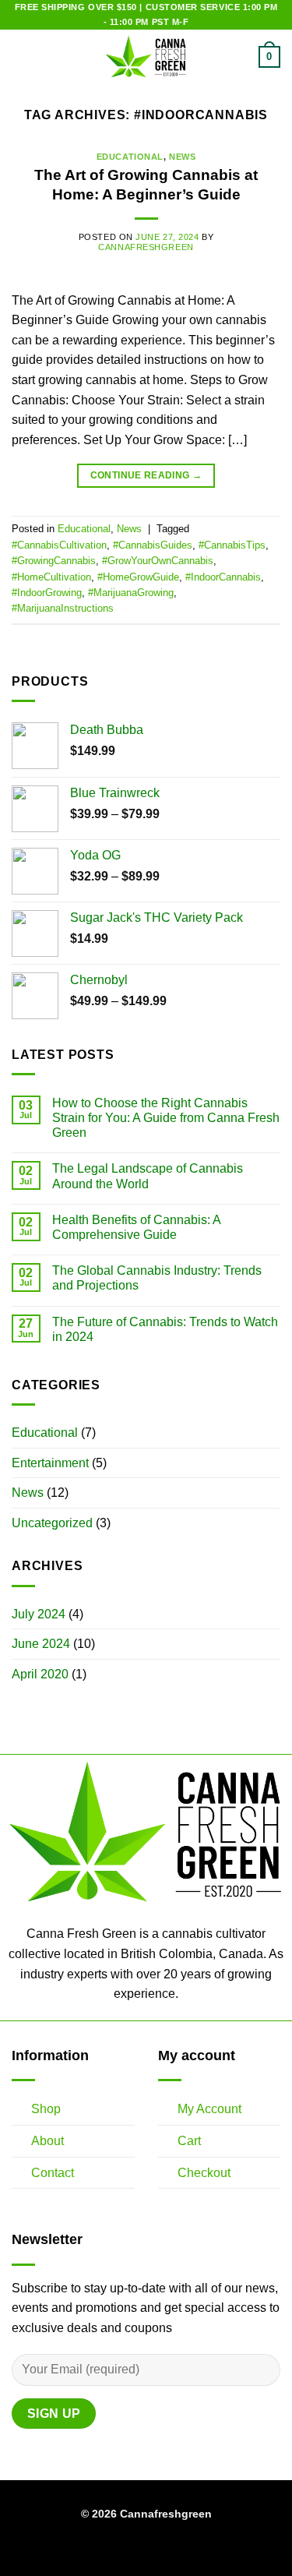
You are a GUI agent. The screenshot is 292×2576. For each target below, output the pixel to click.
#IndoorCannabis (223, 577)
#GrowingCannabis (54, 561)
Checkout (204, 2173)
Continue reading (146, 475)
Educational (130, 157)
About (47, 2141)
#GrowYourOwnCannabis (158, 561)
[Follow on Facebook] (118, 2550)
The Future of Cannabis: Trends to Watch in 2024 (165, 1329)
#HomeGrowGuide (138, 577)
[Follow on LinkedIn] (174, 2550)
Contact (53, 2173)
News (182, 157)
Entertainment (50, 1463)
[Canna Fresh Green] (146, 57)
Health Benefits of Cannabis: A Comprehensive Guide (136, 1227)
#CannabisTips (232, 545)
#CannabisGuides (153, 545)
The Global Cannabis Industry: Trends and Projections (157, 1278)
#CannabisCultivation (59, 545)
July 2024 (39, 1614)
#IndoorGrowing (47, 593)
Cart (189, 2141)
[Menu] (21, 57)
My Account (209, 2109)
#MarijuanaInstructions (63, 608)
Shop (46, 2109)
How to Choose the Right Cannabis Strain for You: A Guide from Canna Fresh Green (166, 1118)
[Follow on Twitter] (156, 2550)
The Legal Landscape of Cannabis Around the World (148, 1176)
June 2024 (41, 1644)
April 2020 (40, 1674)
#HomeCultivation (51, 577)
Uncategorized (52, 1523)
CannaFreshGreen (146, 247)
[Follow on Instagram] (136, 2550)
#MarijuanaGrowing (131, 593)
